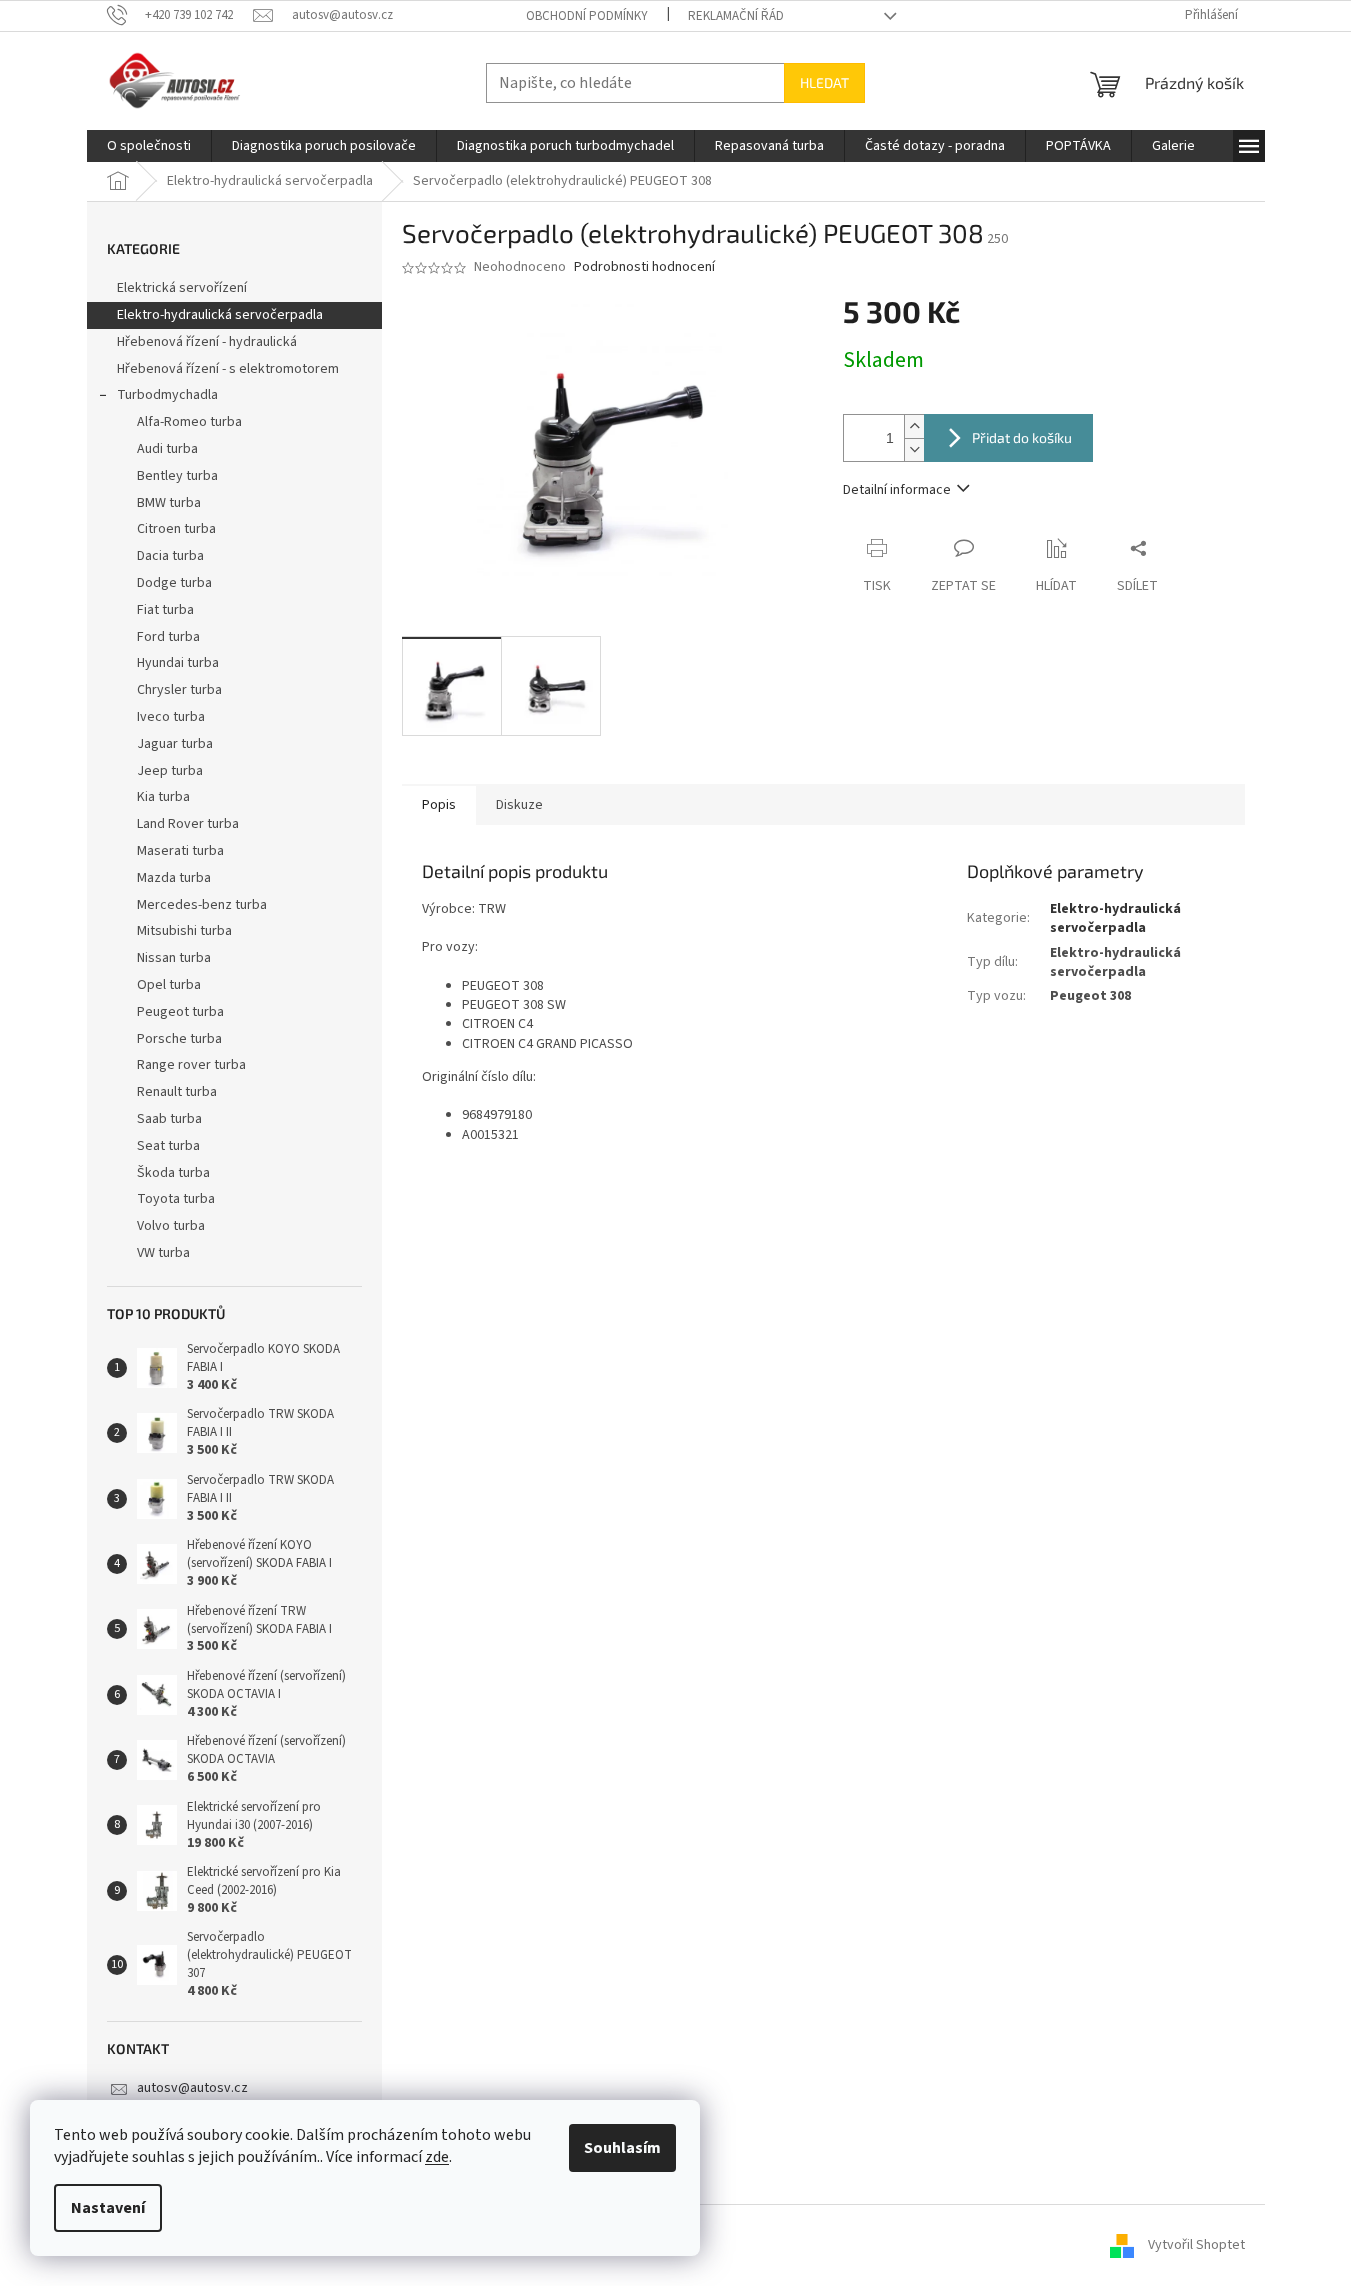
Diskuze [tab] (519, 805)
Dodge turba (174, 583)
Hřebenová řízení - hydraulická (207, 342)
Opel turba (169, 985)
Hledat (824, 82)
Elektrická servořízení (183, 288)
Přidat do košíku (1022, 437)
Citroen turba (176, 529)
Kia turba (163, 797)
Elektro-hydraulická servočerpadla (220, 315)
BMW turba (169, 503)
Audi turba (167, 449)
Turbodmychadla (167, 395)
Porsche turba (179, 1039)
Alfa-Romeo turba (189, 422)
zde (437, 2157)
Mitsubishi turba (184, 931)
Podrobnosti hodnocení (644, 267)
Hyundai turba (178, 663)
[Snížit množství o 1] (914, 449)
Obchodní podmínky (587, 16)
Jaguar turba (175, 744)
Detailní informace (897, 490)
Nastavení (108, 2208)
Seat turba (168, 1146)
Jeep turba (170, 771)
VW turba (163, 1253)
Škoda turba (173, 1173)
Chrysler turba (179, 690)
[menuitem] (149, 146)
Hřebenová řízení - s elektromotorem (228, 369)
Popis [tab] (439, 805)
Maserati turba (180, 851)
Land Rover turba (188, 824)
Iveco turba (171, 717)
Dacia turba (170, 556)
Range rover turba (191, 1065)
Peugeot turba (180, 1012)
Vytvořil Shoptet (1196, 2245)
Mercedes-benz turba (202, 905)
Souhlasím (622, 2148)
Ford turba (168, 637)
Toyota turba (176, 1199)
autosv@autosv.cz (192, 2088)
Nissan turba (174, 958)
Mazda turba (174, 878)
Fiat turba (165, 610)
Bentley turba (177, 476)
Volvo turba (171, 1226)
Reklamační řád (736, 16)
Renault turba (177, 1092)
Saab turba (169, 1119)
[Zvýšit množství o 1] (914, 426)
